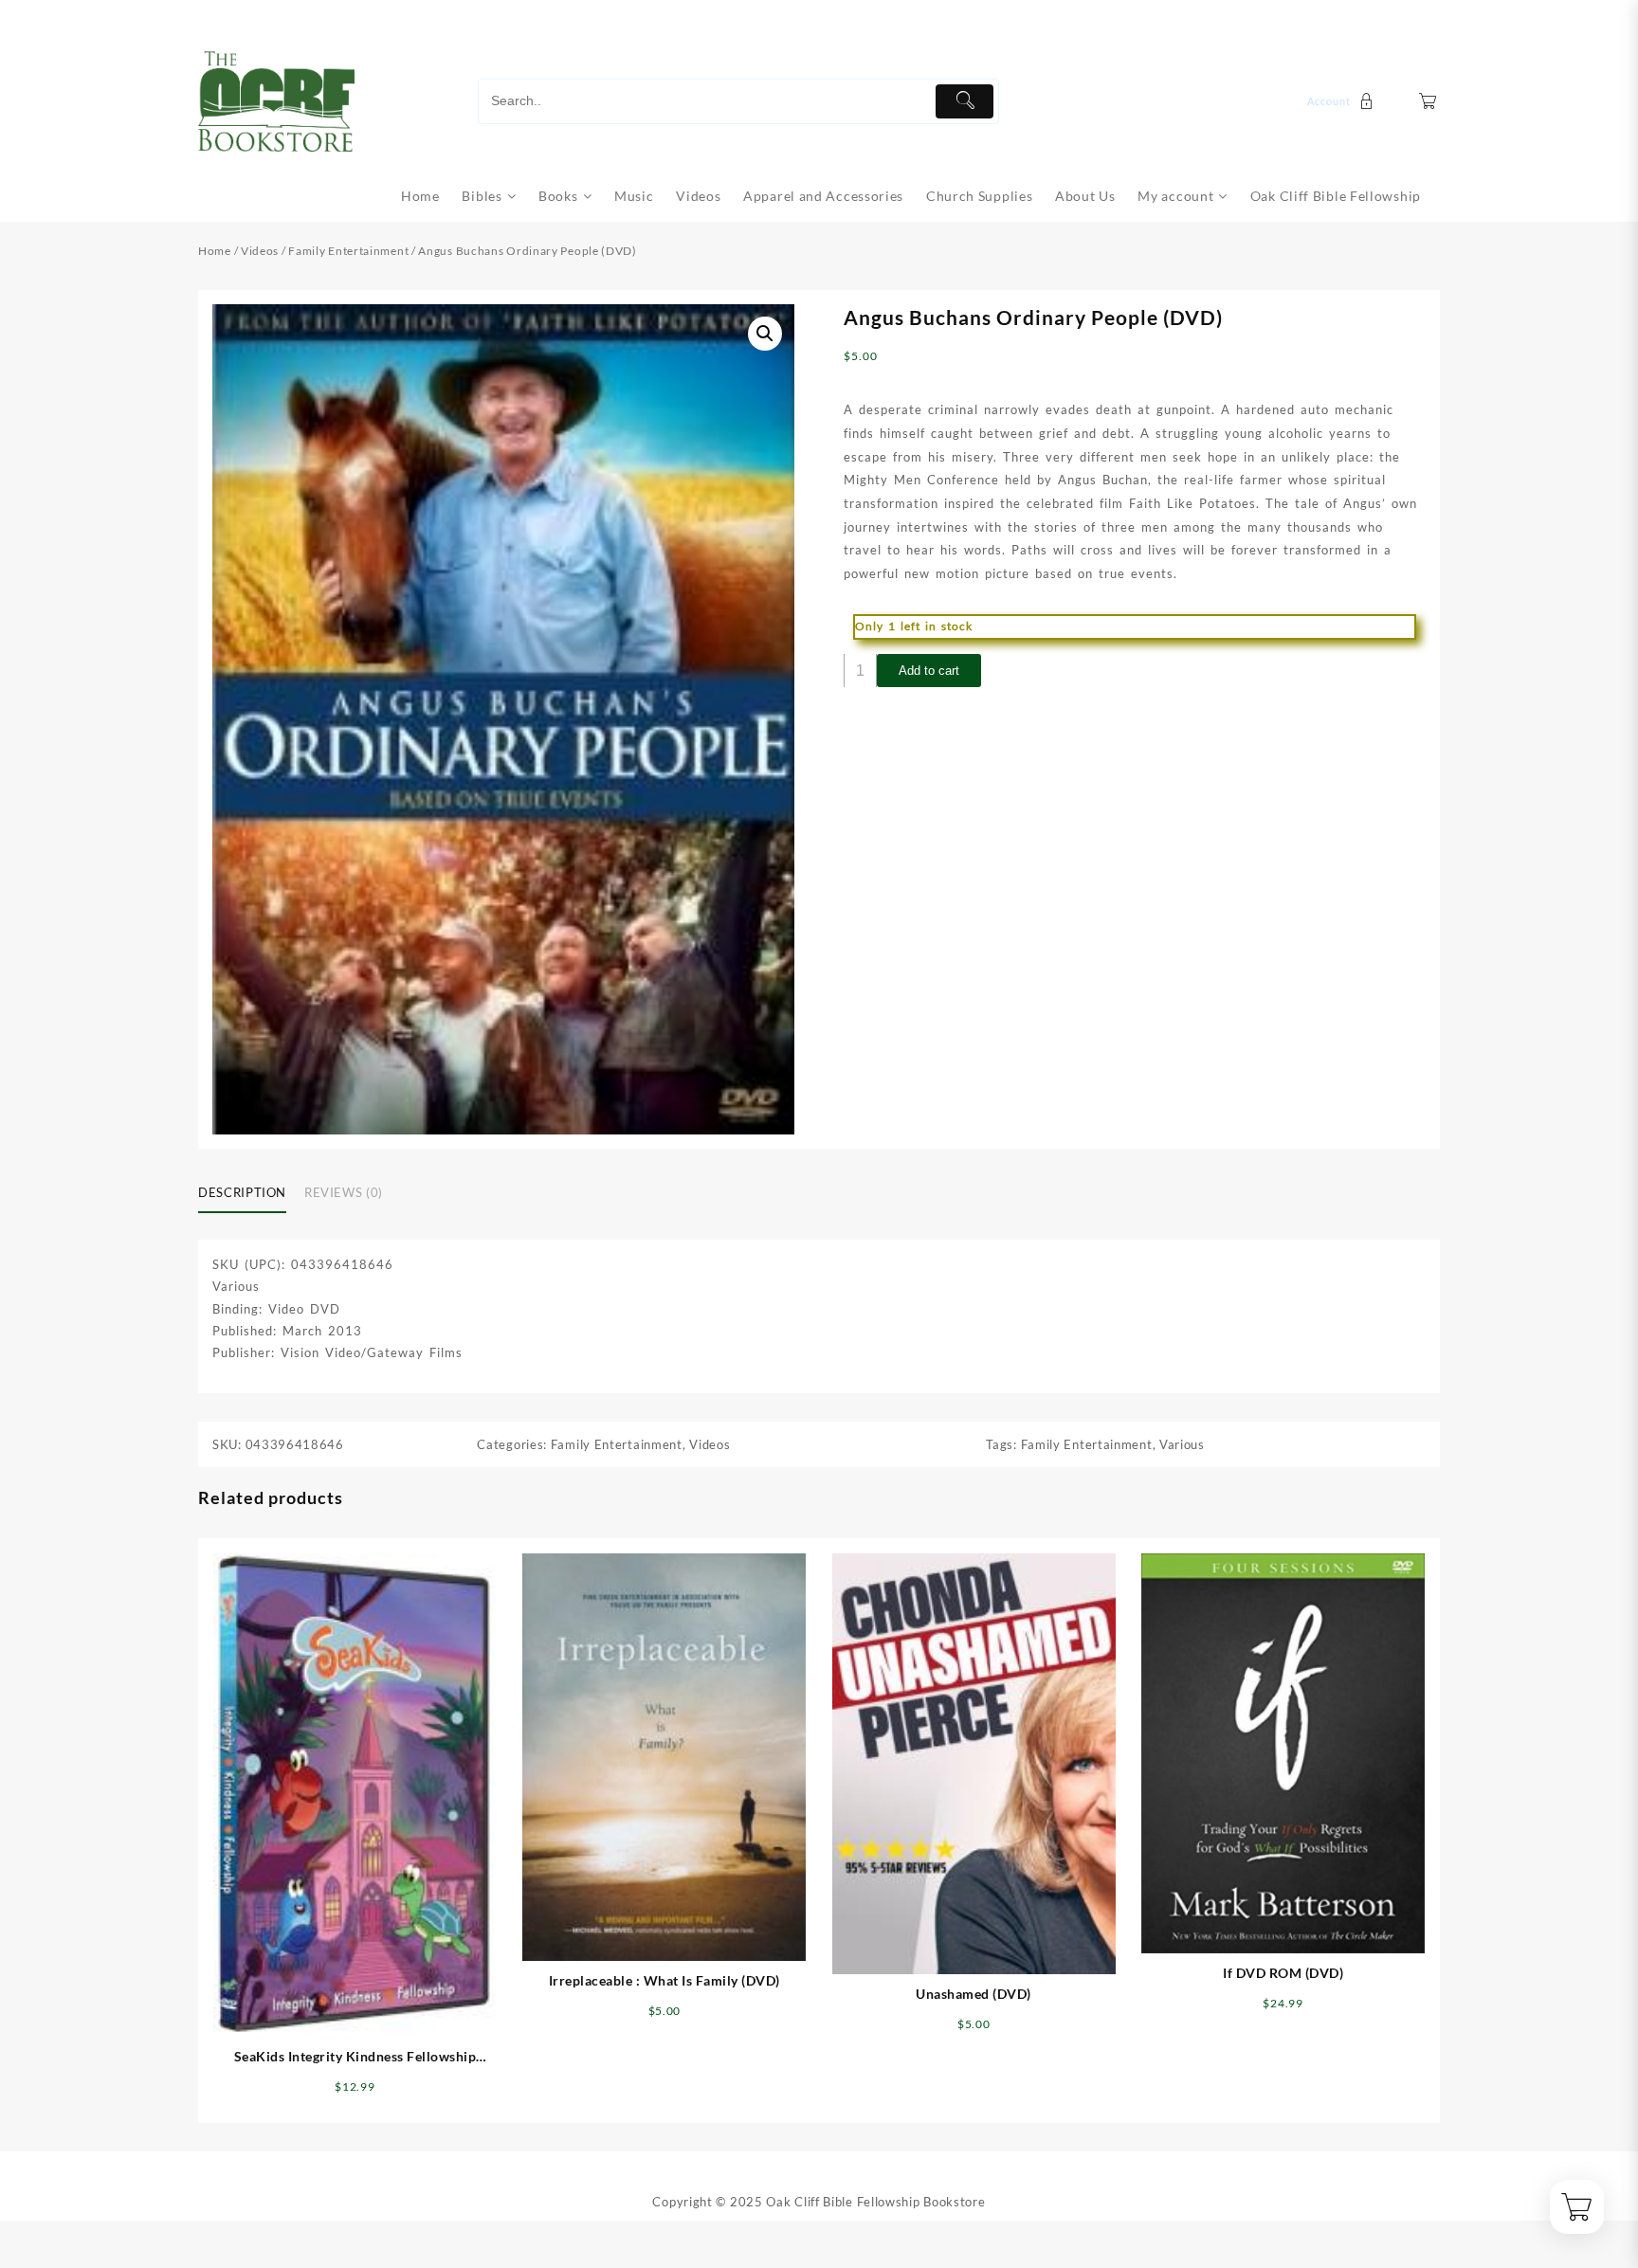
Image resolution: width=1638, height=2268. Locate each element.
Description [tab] (242, 1192)
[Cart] (1428, 101)
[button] (765, 334)
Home (215, 251)
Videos (260, 251)
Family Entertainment (348, 251)
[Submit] (965, 101)
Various (1182, 1444)
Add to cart (929, 671)
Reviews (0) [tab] (344, 1192)
